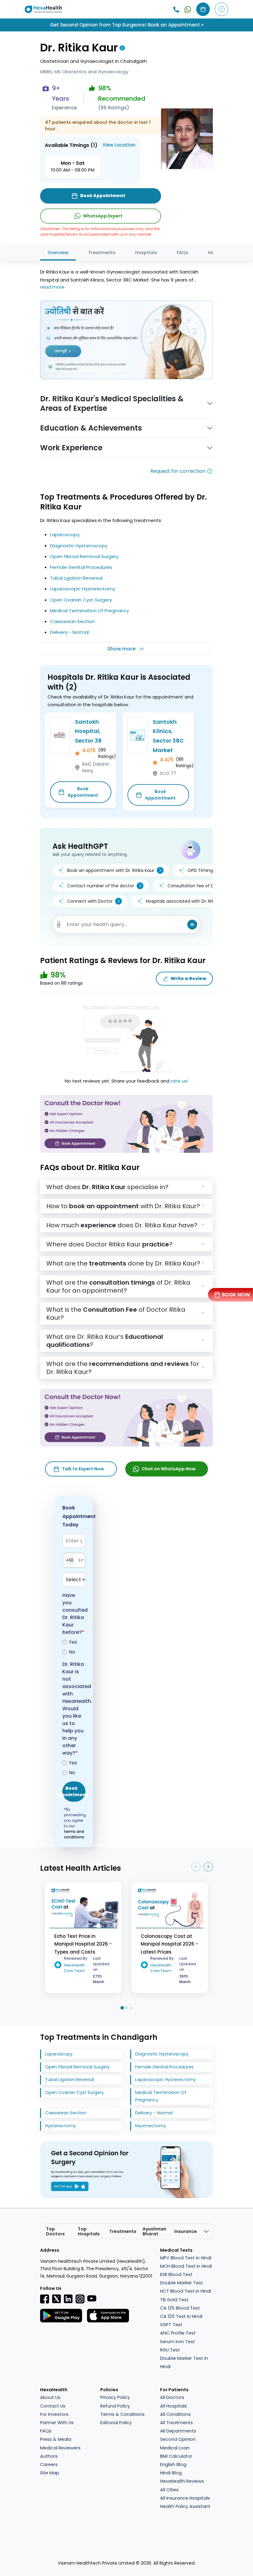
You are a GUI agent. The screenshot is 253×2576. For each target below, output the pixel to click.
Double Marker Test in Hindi (184, 2362)
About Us (50, 2397)
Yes (73, 1642)
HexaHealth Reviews (182, 2481)
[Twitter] (56, 2299)
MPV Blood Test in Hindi (186, 2258)
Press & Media (56, 2439)
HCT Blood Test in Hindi (186, 2291)
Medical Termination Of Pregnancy (89, 611)
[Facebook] (45, 2299)
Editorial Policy (116, 2423)
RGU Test (170, 2350)
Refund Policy (115, 2406)
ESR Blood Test (176, 2274)
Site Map (50, 2473)
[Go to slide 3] (131, 2008)
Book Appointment (83, 792)
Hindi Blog (171, 2473)
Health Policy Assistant (185, 2506)
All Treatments (176, 2423)
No (72, 1652)
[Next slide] (208, 1867)
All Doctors (172, 2397)
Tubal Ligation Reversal (76, 578)
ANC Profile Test (178, 2333)
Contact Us (53, 2406)
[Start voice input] (192, 925)
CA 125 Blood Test (180, 2308)
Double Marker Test (182, 2283)
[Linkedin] (68, 2299)
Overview (58, 253)
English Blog (173, 2465)
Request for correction (178, 471)
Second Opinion (178, 2439)
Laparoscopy (65, 535)
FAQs (182, 253)
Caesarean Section (72, 621)
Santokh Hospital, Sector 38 (88, 731)
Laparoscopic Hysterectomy (83, 589)
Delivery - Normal (69, 632)
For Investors (54, 2414)
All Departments (178, 2431)
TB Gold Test (174, 2300)
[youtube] (92, 2298)
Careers (49, 2465)
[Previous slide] (196, 1867)
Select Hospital (76, 1580)
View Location (119, 145)
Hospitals (146, 253)
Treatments (102, 253)
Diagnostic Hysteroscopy (79, 546)
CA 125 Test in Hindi (181, 2316)
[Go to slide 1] (122, 2008)
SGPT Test (171, 2325)
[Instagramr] (80, 2299)
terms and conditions (74, 1834)
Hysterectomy (60, 2126)
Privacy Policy (115, 2397)
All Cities (169, 2490)
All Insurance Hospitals (185, 2498)
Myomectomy (151, 2126)
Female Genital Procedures (81, 567)
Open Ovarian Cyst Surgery (81, 600)
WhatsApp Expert (103, 216)
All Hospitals (174, 2406)
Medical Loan (175, 2448)
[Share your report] (59, 925)
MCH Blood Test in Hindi (186, 2266)
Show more (121, 649)
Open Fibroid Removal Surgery (84, 556)
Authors (49, 2456)
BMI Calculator (176, 2456)
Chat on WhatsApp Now (169, 1469)
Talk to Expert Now (83, 1469)
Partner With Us (57, 2423)
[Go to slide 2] (126, 2008)
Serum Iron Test (178, 2342)
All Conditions (175, 2414)
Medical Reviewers (60, 2448)
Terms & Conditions (122, 2414)
